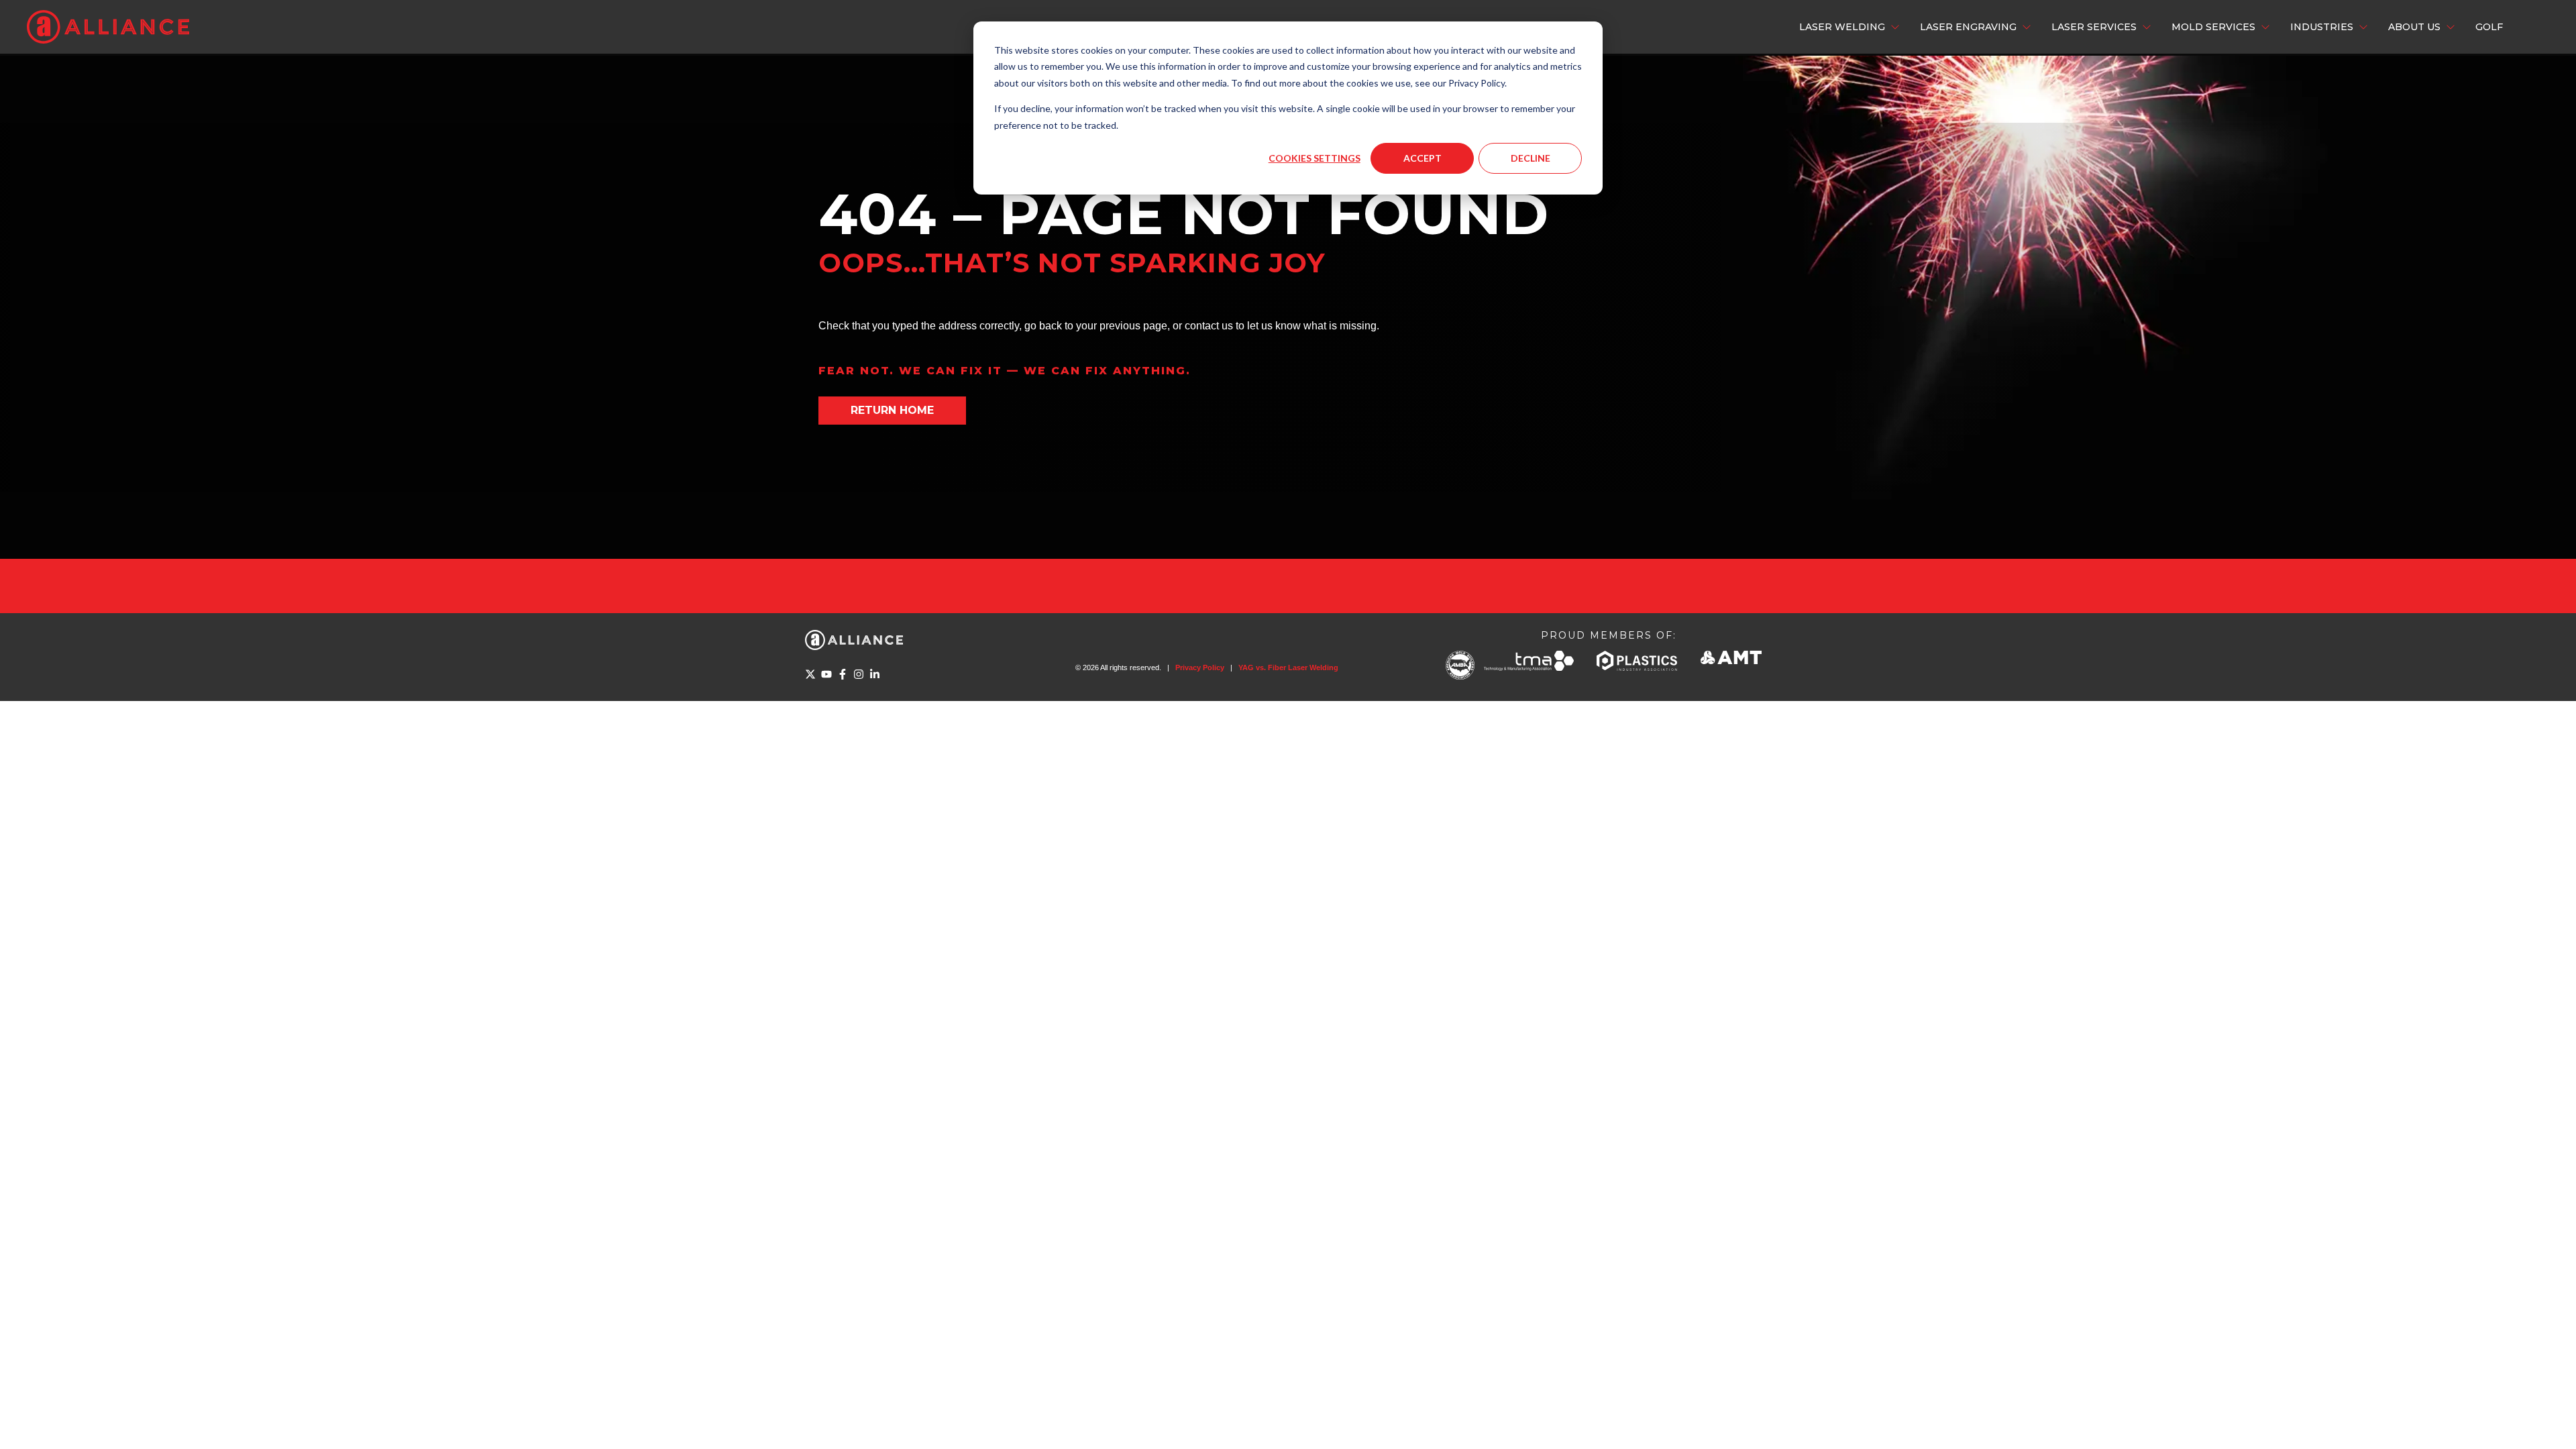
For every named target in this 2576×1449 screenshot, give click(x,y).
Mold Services (2213, 27)
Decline (1531, 158)
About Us (2414, 27)
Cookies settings (1314, 158)
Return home (892, 410)
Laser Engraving (1968, 27)
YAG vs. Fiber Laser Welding (1288, 667)
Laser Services (2094, 27)
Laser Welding (1842, 27)
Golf (2489, 27)
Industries (2322, 27)
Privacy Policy (1200, 667)
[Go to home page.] (108, 27)
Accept (1423, 158)
